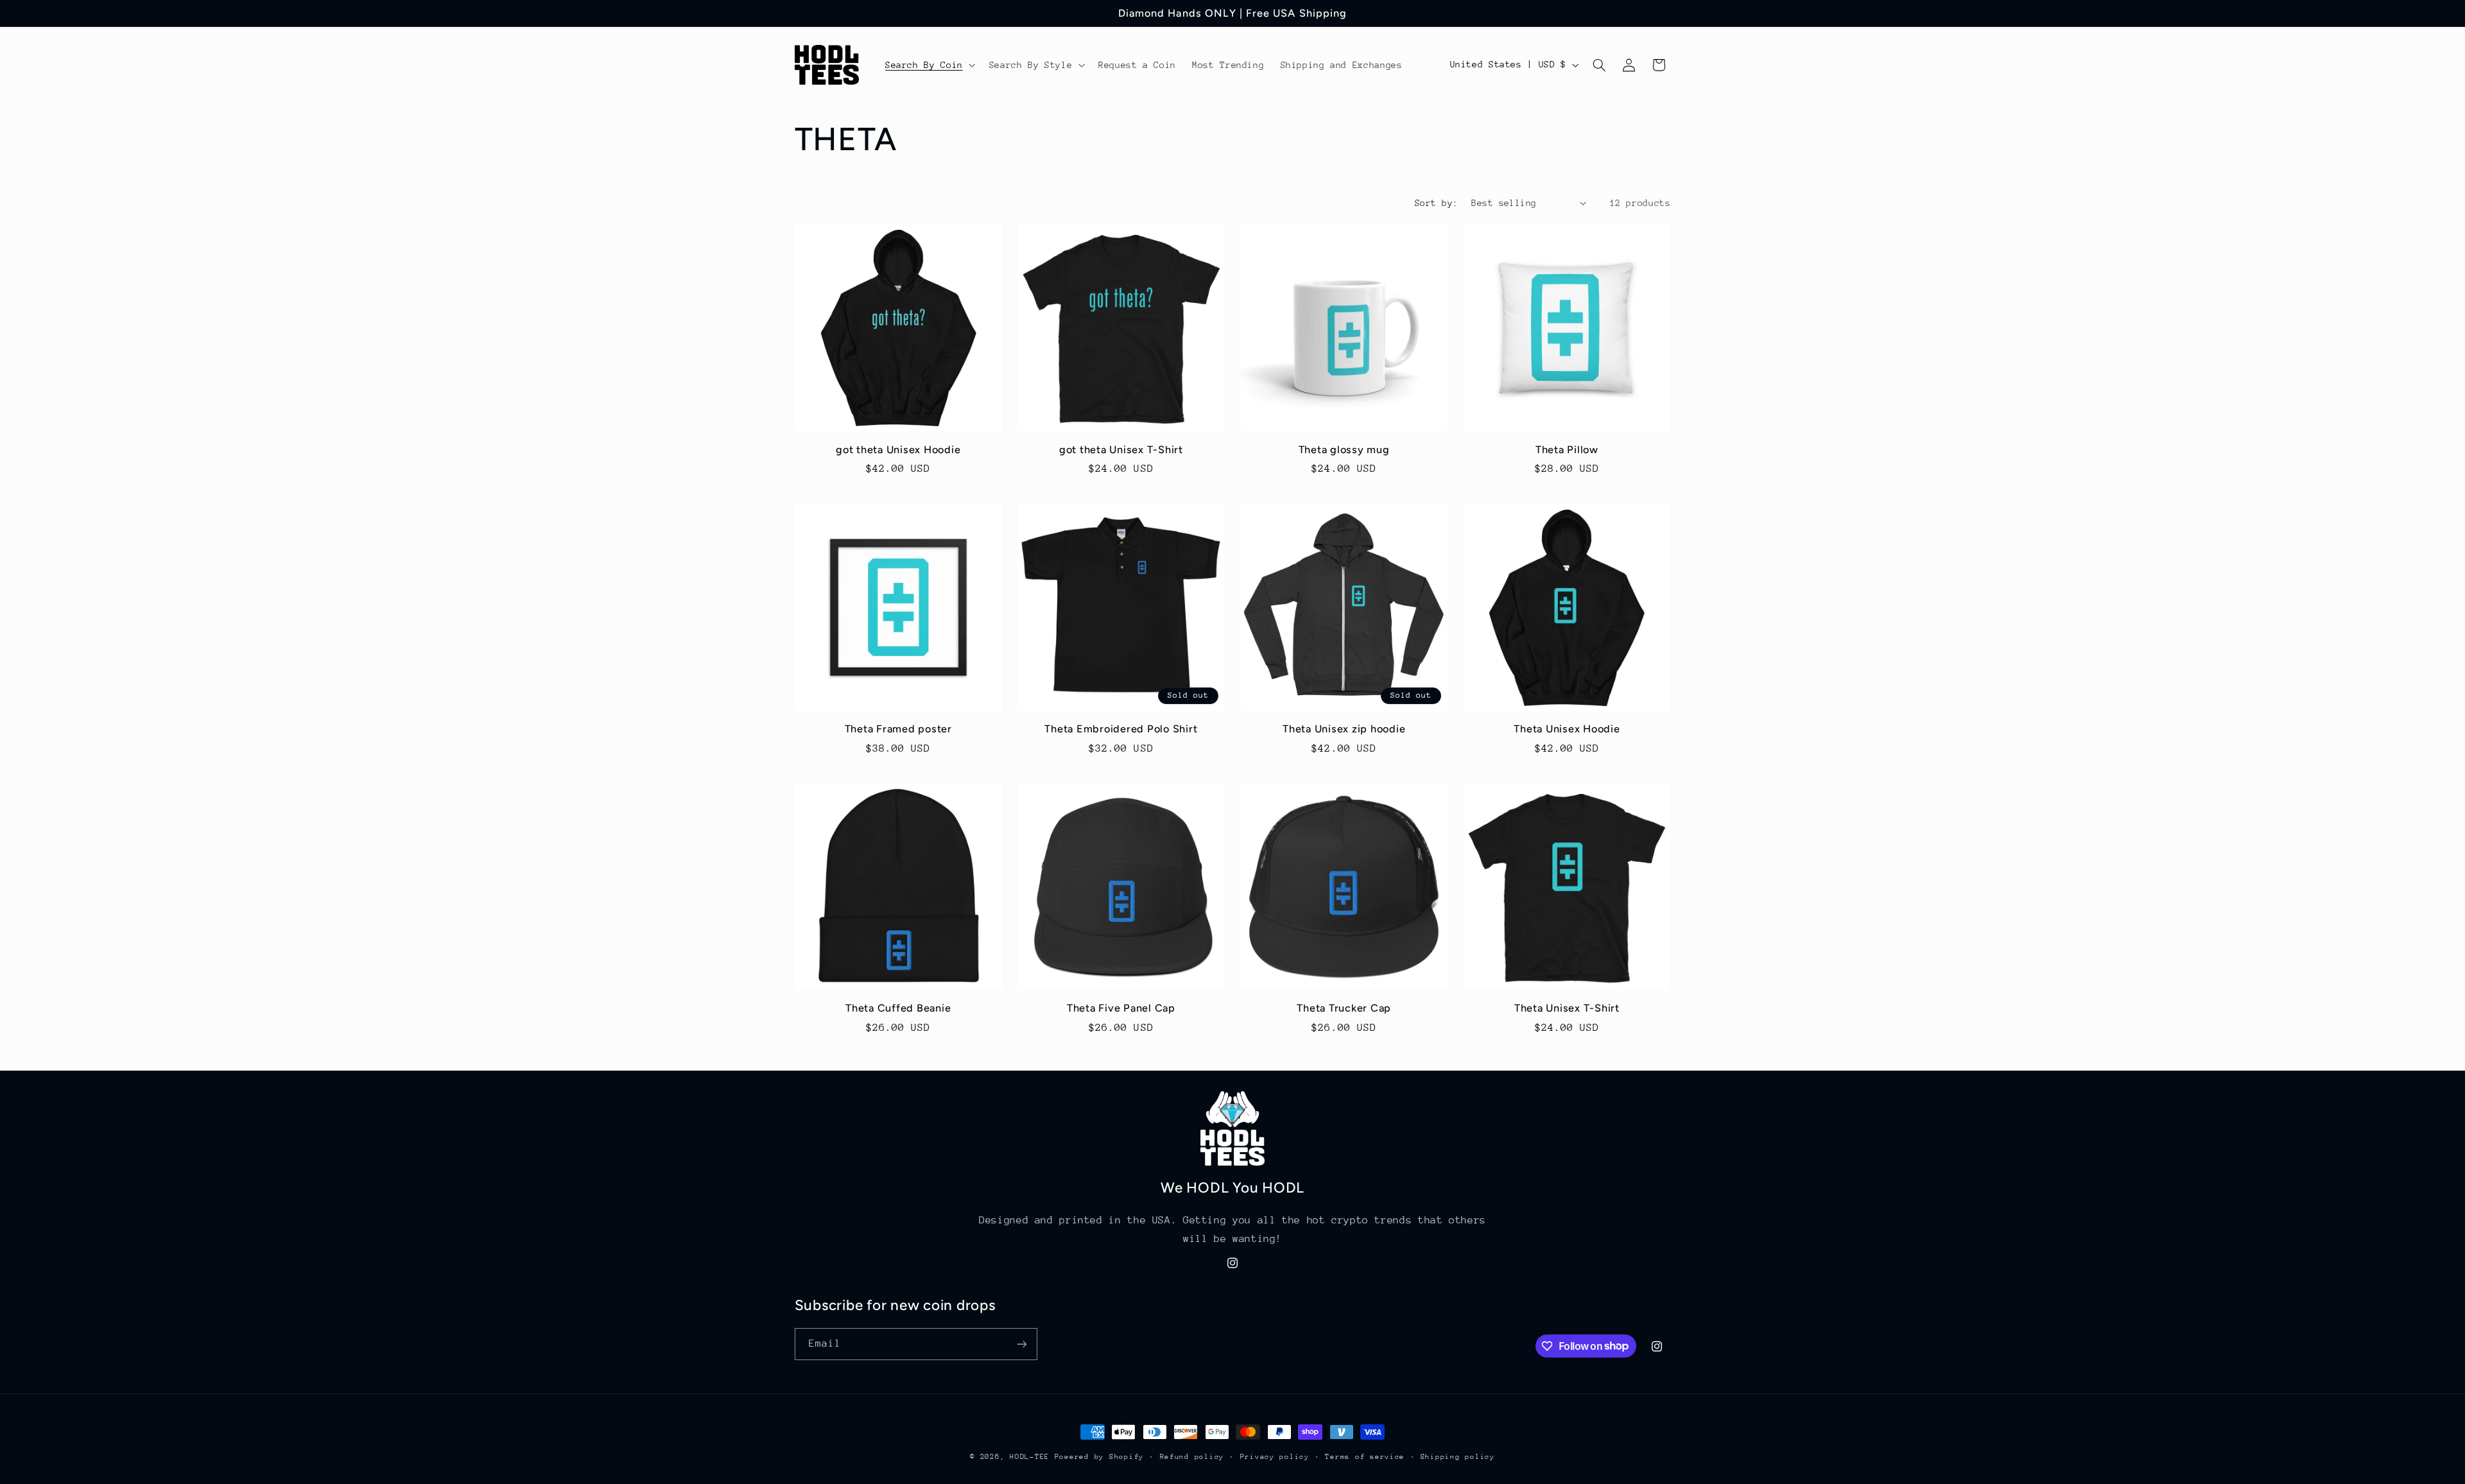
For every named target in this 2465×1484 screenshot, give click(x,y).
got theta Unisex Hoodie (898, 450)
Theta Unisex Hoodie (1567, 729)
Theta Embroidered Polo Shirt (1121, 729)
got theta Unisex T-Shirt (1121, 450)
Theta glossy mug (1344, 450)
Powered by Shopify (1099, 1457)
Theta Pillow (1567, 450)
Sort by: (1436, 203)
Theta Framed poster (898, 729)
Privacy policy (1275, 1457)
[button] (929, 65)
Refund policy (1192, 1457)
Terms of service (1365, 1457)
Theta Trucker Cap (1344, 1008)
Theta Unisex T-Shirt (1567, 1008)
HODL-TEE (1030, 1457)
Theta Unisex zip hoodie (1344, 729)
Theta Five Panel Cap (1121, 1008)
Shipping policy (1458, 1457)
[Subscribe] (1021, 1344)
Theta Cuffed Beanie (898, 1008)
